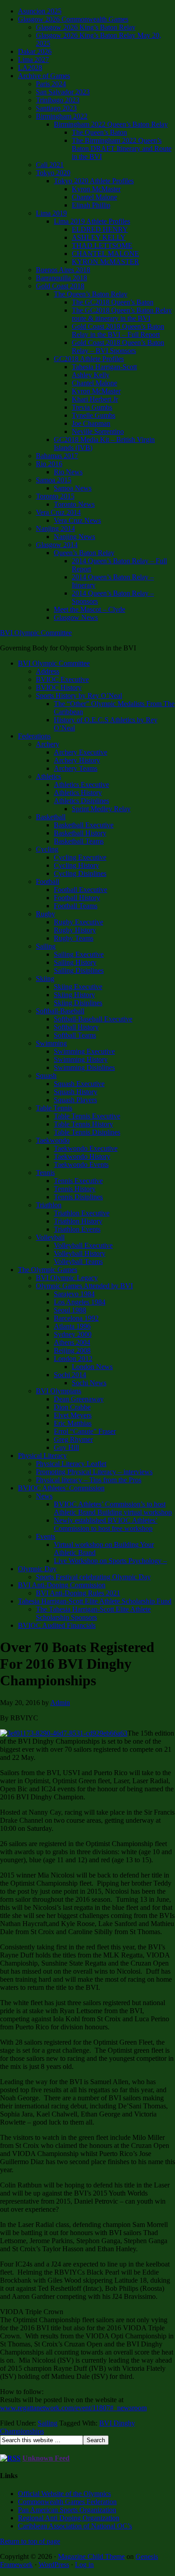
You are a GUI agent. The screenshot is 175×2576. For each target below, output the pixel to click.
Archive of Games (44, 76)
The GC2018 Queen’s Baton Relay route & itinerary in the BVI (122, 314)
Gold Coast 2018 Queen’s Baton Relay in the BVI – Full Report (118, 330)
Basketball (51, 817)
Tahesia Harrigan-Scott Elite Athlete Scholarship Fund (95, 1601)
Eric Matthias (73, 1423)
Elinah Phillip (91, 205)
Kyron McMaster (96, 189)
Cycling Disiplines (80, 873)
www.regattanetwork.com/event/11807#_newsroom (73, 2408)
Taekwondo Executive (86, 1148)
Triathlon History (78, 1221)
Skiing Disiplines (78, 1003)
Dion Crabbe (72, 1407)
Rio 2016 (49, 464)
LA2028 (30, 68)
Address (48, 671)
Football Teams (76, 906)
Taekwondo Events (81, 1164)
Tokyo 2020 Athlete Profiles (94, 181)
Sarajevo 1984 (74, 1294)
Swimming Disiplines (84, 1067)
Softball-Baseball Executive (93, 1019)
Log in (84, 2565)
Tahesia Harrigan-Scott (104, 367)
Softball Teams (75, 1035)
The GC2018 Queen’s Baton (113, 302)
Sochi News (89, 1383)
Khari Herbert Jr (95, 399)
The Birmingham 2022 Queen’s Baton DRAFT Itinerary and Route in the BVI (122, 148)
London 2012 (73, 1359)
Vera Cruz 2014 (58, 512)
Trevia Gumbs (92, 407)
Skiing (45, 979)
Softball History (76, 1027)
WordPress (54, 2565)
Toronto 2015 (55, 496)
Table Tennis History (83, 1124)
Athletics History (78, 793)
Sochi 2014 (70, 1375)
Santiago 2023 (56, 108)
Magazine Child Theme (91, 2556)
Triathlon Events (77, 1229)
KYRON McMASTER (105, 262)
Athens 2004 (72, 1342)
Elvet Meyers (73, 1415)
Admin (60, 1703)
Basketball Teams (79, 841)
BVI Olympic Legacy (67, 1278)
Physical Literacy (42, 1456)
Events (46, 1536)
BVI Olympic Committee (36, 633)
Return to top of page (30, 2541)
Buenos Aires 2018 (63, 270)
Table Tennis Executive (87, 1116)
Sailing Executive (79, 954)
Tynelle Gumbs (94, 415)
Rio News (68, 472)
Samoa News (73, 488)
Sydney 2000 (73, 1334)
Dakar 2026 (35, 51)
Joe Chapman (91, 423)
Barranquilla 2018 (61, 278)
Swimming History (81, 1059)
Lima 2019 (51, 213)
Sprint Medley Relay (101, 809)
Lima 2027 (33, 60)
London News (92, 1367)
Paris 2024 (51, 84)
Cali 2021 (50, 165)
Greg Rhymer (73, 1439)
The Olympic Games (48, 1270)
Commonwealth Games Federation (67, 2502)
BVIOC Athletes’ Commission (61, 1488)
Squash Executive (79, 1084)
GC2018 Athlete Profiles (89, 359)
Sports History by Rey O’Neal (79, 696)
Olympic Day (37, 1569)
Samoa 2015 (54, 480)
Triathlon (49, 1205)
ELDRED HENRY (100, 229)
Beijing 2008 (72, 1350)
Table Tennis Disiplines (87, 1132)
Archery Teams (76, 768)
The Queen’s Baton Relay (91, 294)
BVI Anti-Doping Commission (62, 1585)
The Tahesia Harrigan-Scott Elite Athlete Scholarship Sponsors (93, 1613)
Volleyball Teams (78, 1261)
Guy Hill (66, 1447)
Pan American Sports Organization (67, 2510)
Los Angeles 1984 (80, 1302)
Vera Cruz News (77, 520)
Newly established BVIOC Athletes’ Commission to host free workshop (106, 1524)
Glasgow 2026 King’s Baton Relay (86, 27)
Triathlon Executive (82, 1213)
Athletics (48, 776)
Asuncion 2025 (40, 11)
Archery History (77, 760)
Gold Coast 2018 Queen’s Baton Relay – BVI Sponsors (118, 347)
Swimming (51, 1043)
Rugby (46, 914)
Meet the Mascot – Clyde (90, 609)
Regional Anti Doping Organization (69, 2518)
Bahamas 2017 (57, 456)
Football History (77, 898)
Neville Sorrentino (98, 431)
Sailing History (75, 962)
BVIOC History (59, 687)
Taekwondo (53, 1140)
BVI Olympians (59, 1391)
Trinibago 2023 (58, 100)
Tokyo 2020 (53, 173)
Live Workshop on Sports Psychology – (110, 1561)
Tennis (45, 1173)
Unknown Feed (46, 2458)
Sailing (46, 946)
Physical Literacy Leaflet (71, 1464)
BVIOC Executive (62, 679)
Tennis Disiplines (78, 1197)
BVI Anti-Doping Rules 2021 (78, 1593)
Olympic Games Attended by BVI (84, 1286)
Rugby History (75, 930)
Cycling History (77, 865)
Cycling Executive (80, 857)
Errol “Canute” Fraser (85, 1431)
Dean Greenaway (79, 1399)
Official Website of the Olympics (64, 2494)
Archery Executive (81, 752)
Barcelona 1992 (76, 1318)
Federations (34, 736)
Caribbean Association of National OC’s (75, 2526)
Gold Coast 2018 (60, 286)
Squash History (76, 1092)
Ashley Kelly (91, 375)
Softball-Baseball (60, 1011)
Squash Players (75, 1100)
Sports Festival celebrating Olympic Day (93, 1577)
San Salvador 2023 (63, 92)
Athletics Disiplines (81, 801)
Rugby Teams (74, 938)
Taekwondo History (82, 1156)
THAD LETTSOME (102, 245)
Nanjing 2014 (55, 528)
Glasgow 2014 (57, 545)
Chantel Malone (94, 197)
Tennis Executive (78, 1181)
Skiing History (74, 995)
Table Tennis (54, 1108)
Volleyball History (80, 1253)
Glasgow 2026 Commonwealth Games (73, 19)
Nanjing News (74, 537)
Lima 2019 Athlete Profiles (92, 221)
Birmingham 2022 (62, 116)
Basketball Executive (84, 825)
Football (48, 881)
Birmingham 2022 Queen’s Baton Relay (111, 124)
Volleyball (50, 1237)
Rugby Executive (79, 922)
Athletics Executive (81, 784)
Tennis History (75, 1189)
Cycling (47, 849)
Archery (48, 744)
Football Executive (81, 890)
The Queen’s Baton (99, 132)
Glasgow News (76, 617)
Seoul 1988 (70, 1310)
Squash (46, 1076)
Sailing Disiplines (79, 970)
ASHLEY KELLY (99, 237)
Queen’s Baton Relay (84, 553)
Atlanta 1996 (72, 1326)
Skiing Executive (78, 987)
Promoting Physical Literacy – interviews (94, 1472)
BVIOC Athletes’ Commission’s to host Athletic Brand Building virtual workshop (113, 1508)
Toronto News (74, 504)
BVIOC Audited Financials (57, 1625)
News (44, 1496)
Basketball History (80, 833)
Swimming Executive (84, 1051)
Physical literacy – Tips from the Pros (89, 1480)
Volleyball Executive (83, 1245)
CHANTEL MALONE (105, 254)
